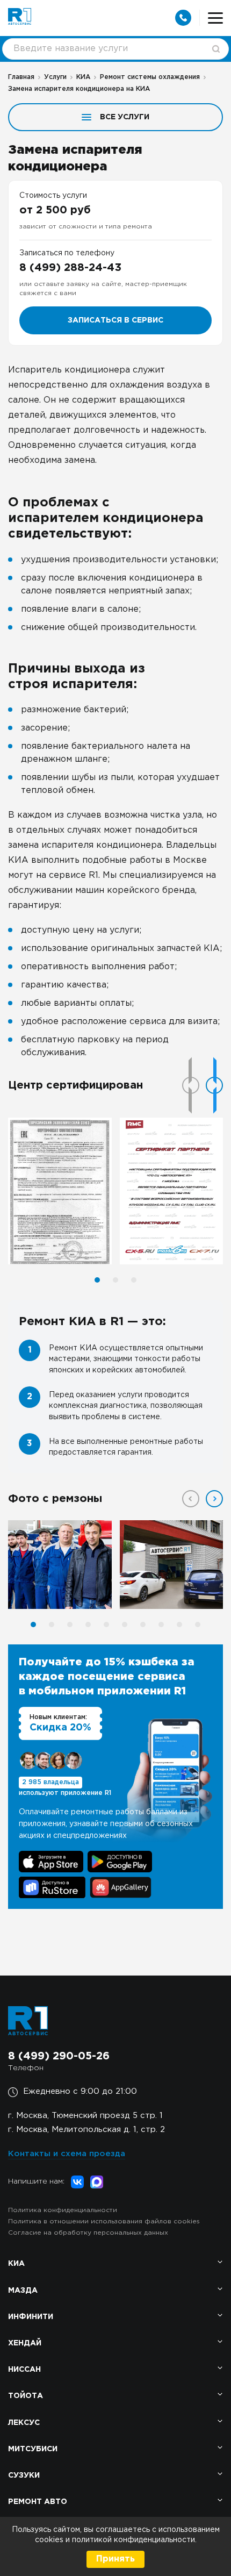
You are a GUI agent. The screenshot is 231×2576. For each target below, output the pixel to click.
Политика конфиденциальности (63, 2210)
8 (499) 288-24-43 (70, 268)
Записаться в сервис (115, 320)
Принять (115, 2559)
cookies (50, 2540)
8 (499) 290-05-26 (59, 2056)
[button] (214, 1085)
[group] (60, 1191)
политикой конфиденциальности (133, 2540)
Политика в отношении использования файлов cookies (104, 2221)
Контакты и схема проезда (67, 2154)
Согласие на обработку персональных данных (88, 2233)
